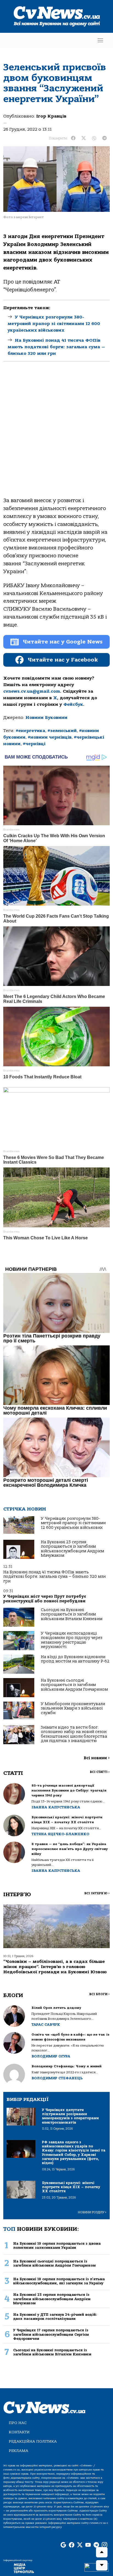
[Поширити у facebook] (73, 138)
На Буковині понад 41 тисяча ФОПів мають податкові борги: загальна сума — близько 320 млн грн (56, 347)
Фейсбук (73, 704)
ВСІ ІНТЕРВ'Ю (97, 1893)
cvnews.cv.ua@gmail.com (32, 691)
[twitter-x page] (80, 2545)
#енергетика (30, 731)
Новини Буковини (46, 718)
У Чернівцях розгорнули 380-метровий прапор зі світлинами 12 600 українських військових (54, 324)
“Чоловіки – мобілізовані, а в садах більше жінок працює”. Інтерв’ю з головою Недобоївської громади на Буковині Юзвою (55, 1967)
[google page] (63, 2545)
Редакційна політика (33, 2441)
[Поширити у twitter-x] (84, 138)
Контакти (19, 2432)
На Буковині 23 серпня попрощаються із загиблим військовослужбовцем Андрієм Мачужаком (72, 1549)
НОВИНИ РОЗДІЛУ (92, 2212)
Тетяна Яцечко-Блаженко (60, 1834)
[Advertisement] (56, 434)
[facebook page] (72, 2545)
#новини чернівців (50, 737)
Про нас (18, 2423)
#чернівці (34, 744)
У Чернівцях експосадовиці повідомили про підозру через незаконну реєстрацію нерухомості (72, 1640)
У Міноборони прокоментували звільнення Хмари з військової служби (73, 1708)
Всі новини (97, 1758)
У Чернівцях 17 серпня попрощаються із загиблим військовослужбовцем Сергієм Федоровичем (51, 2334)
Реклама (19, 2451)
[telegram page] (96, 2545)
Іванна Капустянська (56, 1807)
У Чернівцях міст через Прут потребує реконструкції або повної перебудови (45, 1599)
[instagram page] (104, 2545)
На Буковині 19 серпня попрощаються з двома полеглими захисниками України (57, 2246)
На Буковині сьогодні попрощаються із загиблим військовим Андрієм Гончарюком (74, 1685)
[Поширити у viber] (94, 138)
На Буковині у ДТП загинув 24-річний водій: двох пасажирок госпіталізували (55, 2317)
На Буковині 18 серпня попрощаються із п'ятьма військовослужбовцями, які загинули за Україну (59, 2281)
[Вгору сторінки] (102, 2552)
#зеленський (62, 731)
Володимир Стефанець (57, 2078)
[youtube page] (88, 2545)
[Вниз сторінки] (102, 2565)
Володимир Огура (51, 2056)
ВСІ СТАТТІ (100, 1772)
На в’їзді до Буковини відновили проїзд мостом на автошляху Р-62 (75, 1659)
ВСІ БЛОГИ (99, 1994)
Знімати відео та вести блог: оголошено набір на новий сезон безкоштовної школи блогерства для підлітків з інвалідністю (74, 1734)
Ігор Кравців (51, 116)
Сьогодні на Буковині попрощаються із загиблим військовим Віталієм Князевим (72, 1614)
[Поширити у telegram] (104, 138)
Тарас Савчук (46, 2025)
